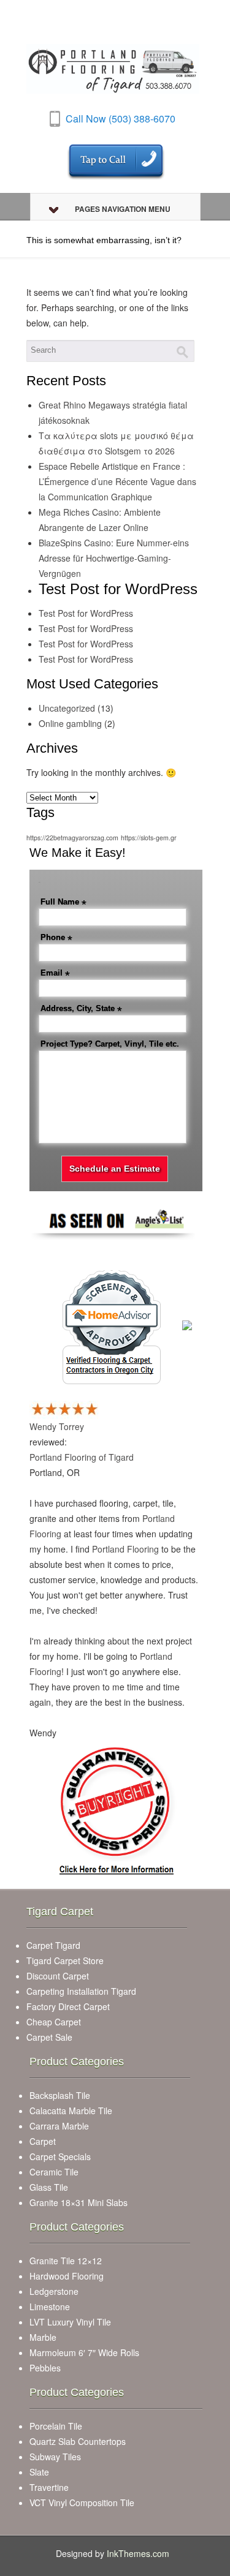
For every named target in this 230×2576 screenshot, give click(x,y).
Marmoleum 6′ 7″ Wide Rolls (84, 2352)
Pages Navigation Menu (123, 209)
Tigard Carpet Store (65, 1960)
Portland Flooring (125, 1549)
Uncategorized (67, 708)
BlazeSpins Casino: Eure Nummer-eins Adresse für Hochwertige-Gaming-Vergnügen (114, 558)
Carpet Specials (60, 2156)
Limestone (50, 2307)
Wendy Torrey (57, 1426)
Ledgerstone (54, 2291)
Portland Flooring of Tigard (82, 1457)
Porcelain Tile (56, 2426)
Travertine (49, 2487)
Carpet (43, 2141)
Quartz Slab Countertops (78, 2441)
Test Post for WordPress (86, 613)
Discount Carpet (58, 1976)
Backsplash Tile (60, 2095)
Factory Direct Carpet (68, 2006)
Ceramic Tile (54, 2172)
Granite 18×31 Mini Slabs (79, 2202)
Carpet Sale (49, 2037)
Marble (43, 2337)
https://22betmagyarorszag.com (72, 838)
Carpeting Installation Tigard (81, 1991)
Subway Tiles (55, 2457)
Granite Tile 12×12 (66, 2261)
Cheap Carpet (54, 2022)
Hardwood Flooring (67, 2276)
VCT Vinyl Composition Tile (82, 2503)
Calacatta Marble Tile (71, 2111)
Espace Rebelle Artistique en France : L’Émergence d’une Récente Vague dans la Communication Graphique (117, 481)
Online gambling (70, 723)
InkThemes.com (138, 2553)
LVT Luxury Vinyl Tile (70, 2322)
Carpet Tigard (53, 1945)
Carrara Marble (59, 2126)
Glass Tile (49, 2187)
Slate (39, 2472)
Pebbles (45, 2368)
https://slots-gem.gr (149, 838)
